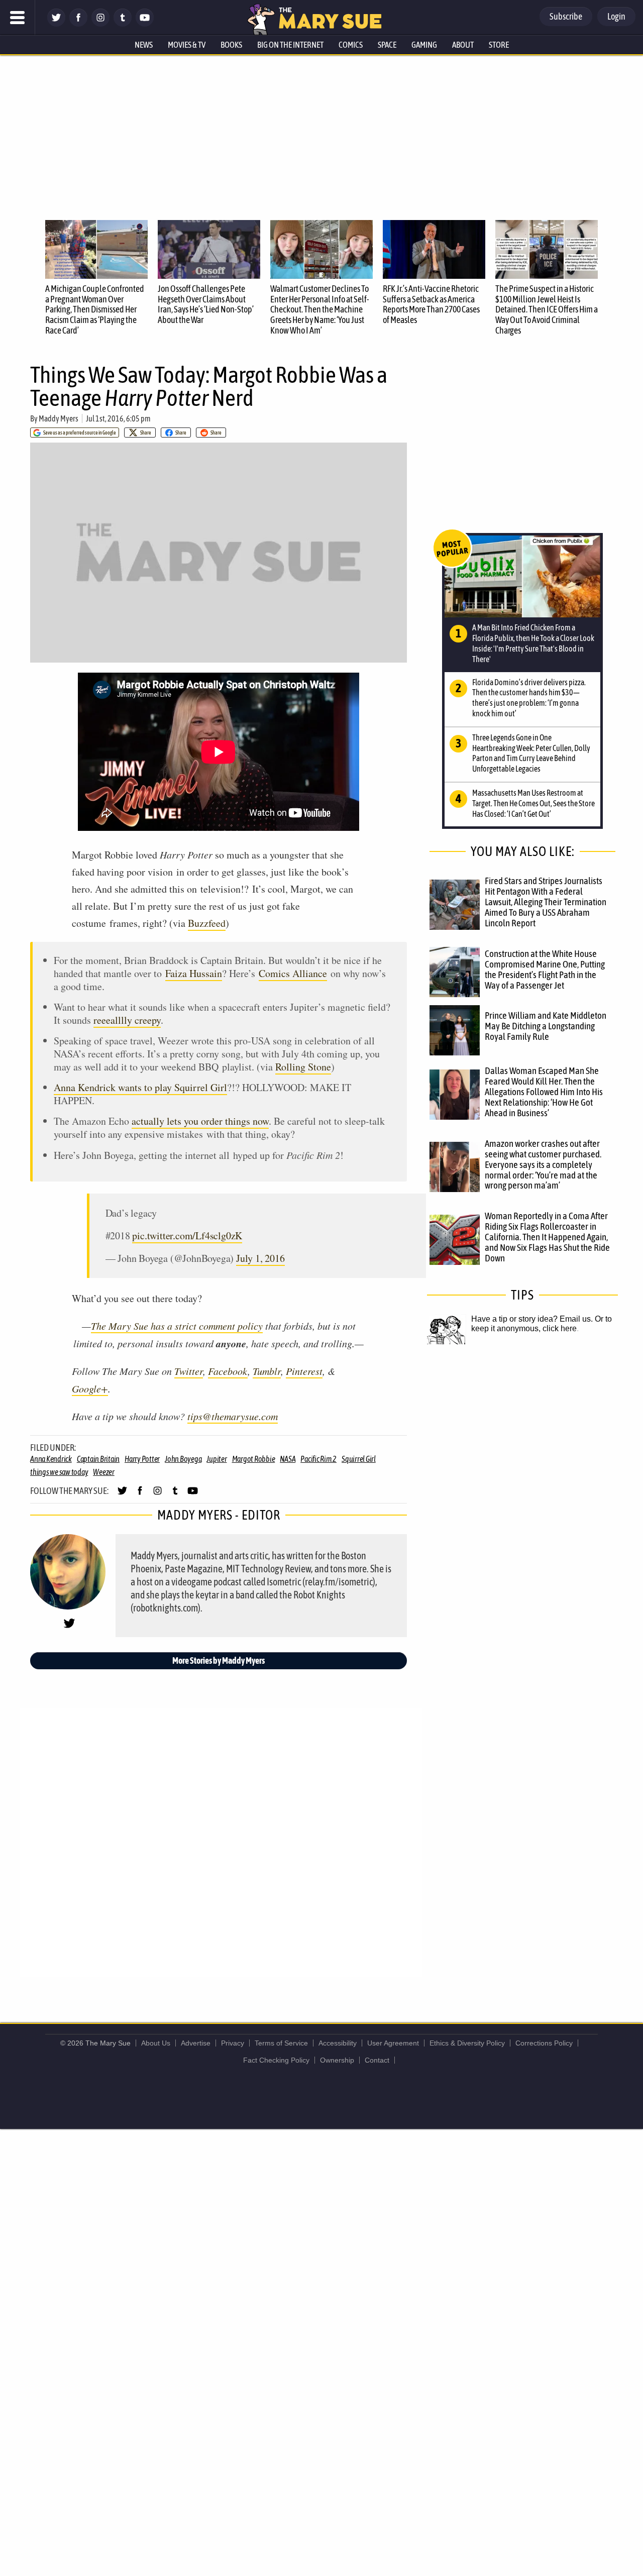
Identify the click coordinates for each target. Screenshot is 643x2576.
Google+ (90, 1388)
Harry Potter (142, 1459)
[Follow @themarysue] (56, 24)
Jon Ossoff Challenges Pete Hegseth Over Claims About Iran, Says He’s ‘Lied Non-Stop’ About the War (206, 304)
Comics (351, 45)
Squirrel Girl (359, 1459)
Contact (377, 2060)
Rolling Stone (303, 1067)
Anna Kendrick (51, 1459)
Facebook (228, 1371)
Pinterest (304, 1371)
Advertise (196, 2043)
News (144, 45)
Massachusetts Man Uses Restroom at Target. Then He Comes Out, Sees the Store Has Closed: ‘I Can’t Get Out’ (533, 803)
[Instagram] (100, 24)
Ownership (337, 2060)
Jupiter (217, 1459)
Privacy (233, 2043)
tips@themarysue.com (233, 1416)
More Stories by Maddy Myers (219, 1660)
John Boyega (183, 1459)
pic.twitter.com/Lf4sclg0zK (187, 1236)
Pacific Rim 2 (318, 1459)
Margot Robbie (254, 1459)
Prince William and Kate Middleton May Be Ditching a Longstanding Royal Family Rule (546, 1026)
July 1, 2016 (260, 1258)
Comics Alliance (293, 973)
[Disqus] (221, 1842)
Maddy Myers (59, 418)
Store (499, 45)
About (463, 45)
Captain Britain (98, 1459)
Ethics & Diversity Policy (467, 2043)
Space (387, 45)
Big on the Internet (290, 45)
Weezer (104, 1472)
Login (616, 16)
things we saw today (59, 1472)
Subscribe (566, 16)
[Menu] (18, 18)
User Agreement (393, 2043)
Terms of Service (281, 2043)
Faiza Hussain (194, 973)
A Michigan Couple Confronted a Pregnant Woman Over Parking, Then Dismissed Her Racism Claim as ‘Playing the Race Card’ (95, 309)
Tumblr (267, 1371)
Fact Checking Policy (276, 2060)
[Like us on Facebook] (78, 24)
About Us (156, 2043)
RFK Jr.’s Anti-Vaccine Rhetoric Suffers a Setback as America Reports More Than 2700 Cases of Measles (431, 304)
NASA (288, 1459)
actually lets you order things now (200, 1121)
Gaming (424, 45)
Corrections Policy (544, 2043)
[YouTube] (145, 24)
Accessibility (338, 2043)
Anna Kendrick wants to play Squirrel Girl (140, 1087)
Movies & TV (187, 45)
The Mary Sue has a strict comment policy (177, 1326)
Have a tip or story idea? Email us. (532, 1319)
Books (231, 45)
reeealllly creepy (127, 1020)
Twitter (189, 1371)
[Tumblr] (123, 24)
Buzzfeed (207, 923)
